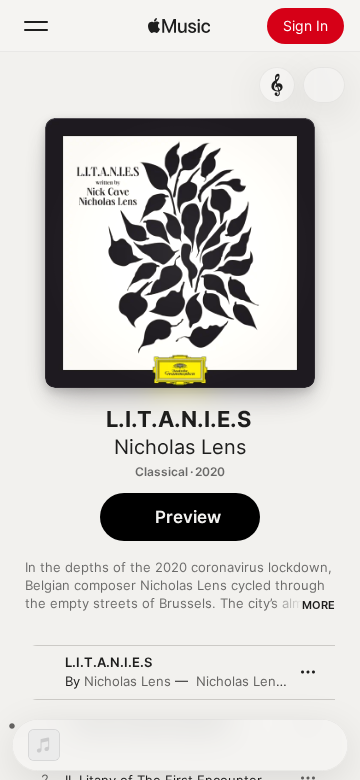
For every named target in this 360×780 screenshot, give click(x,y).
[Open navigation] (36, 26)
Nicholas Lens (180, 447)
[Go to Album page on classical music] (277, 85)
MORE (318, 605)
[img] (179, 26)
